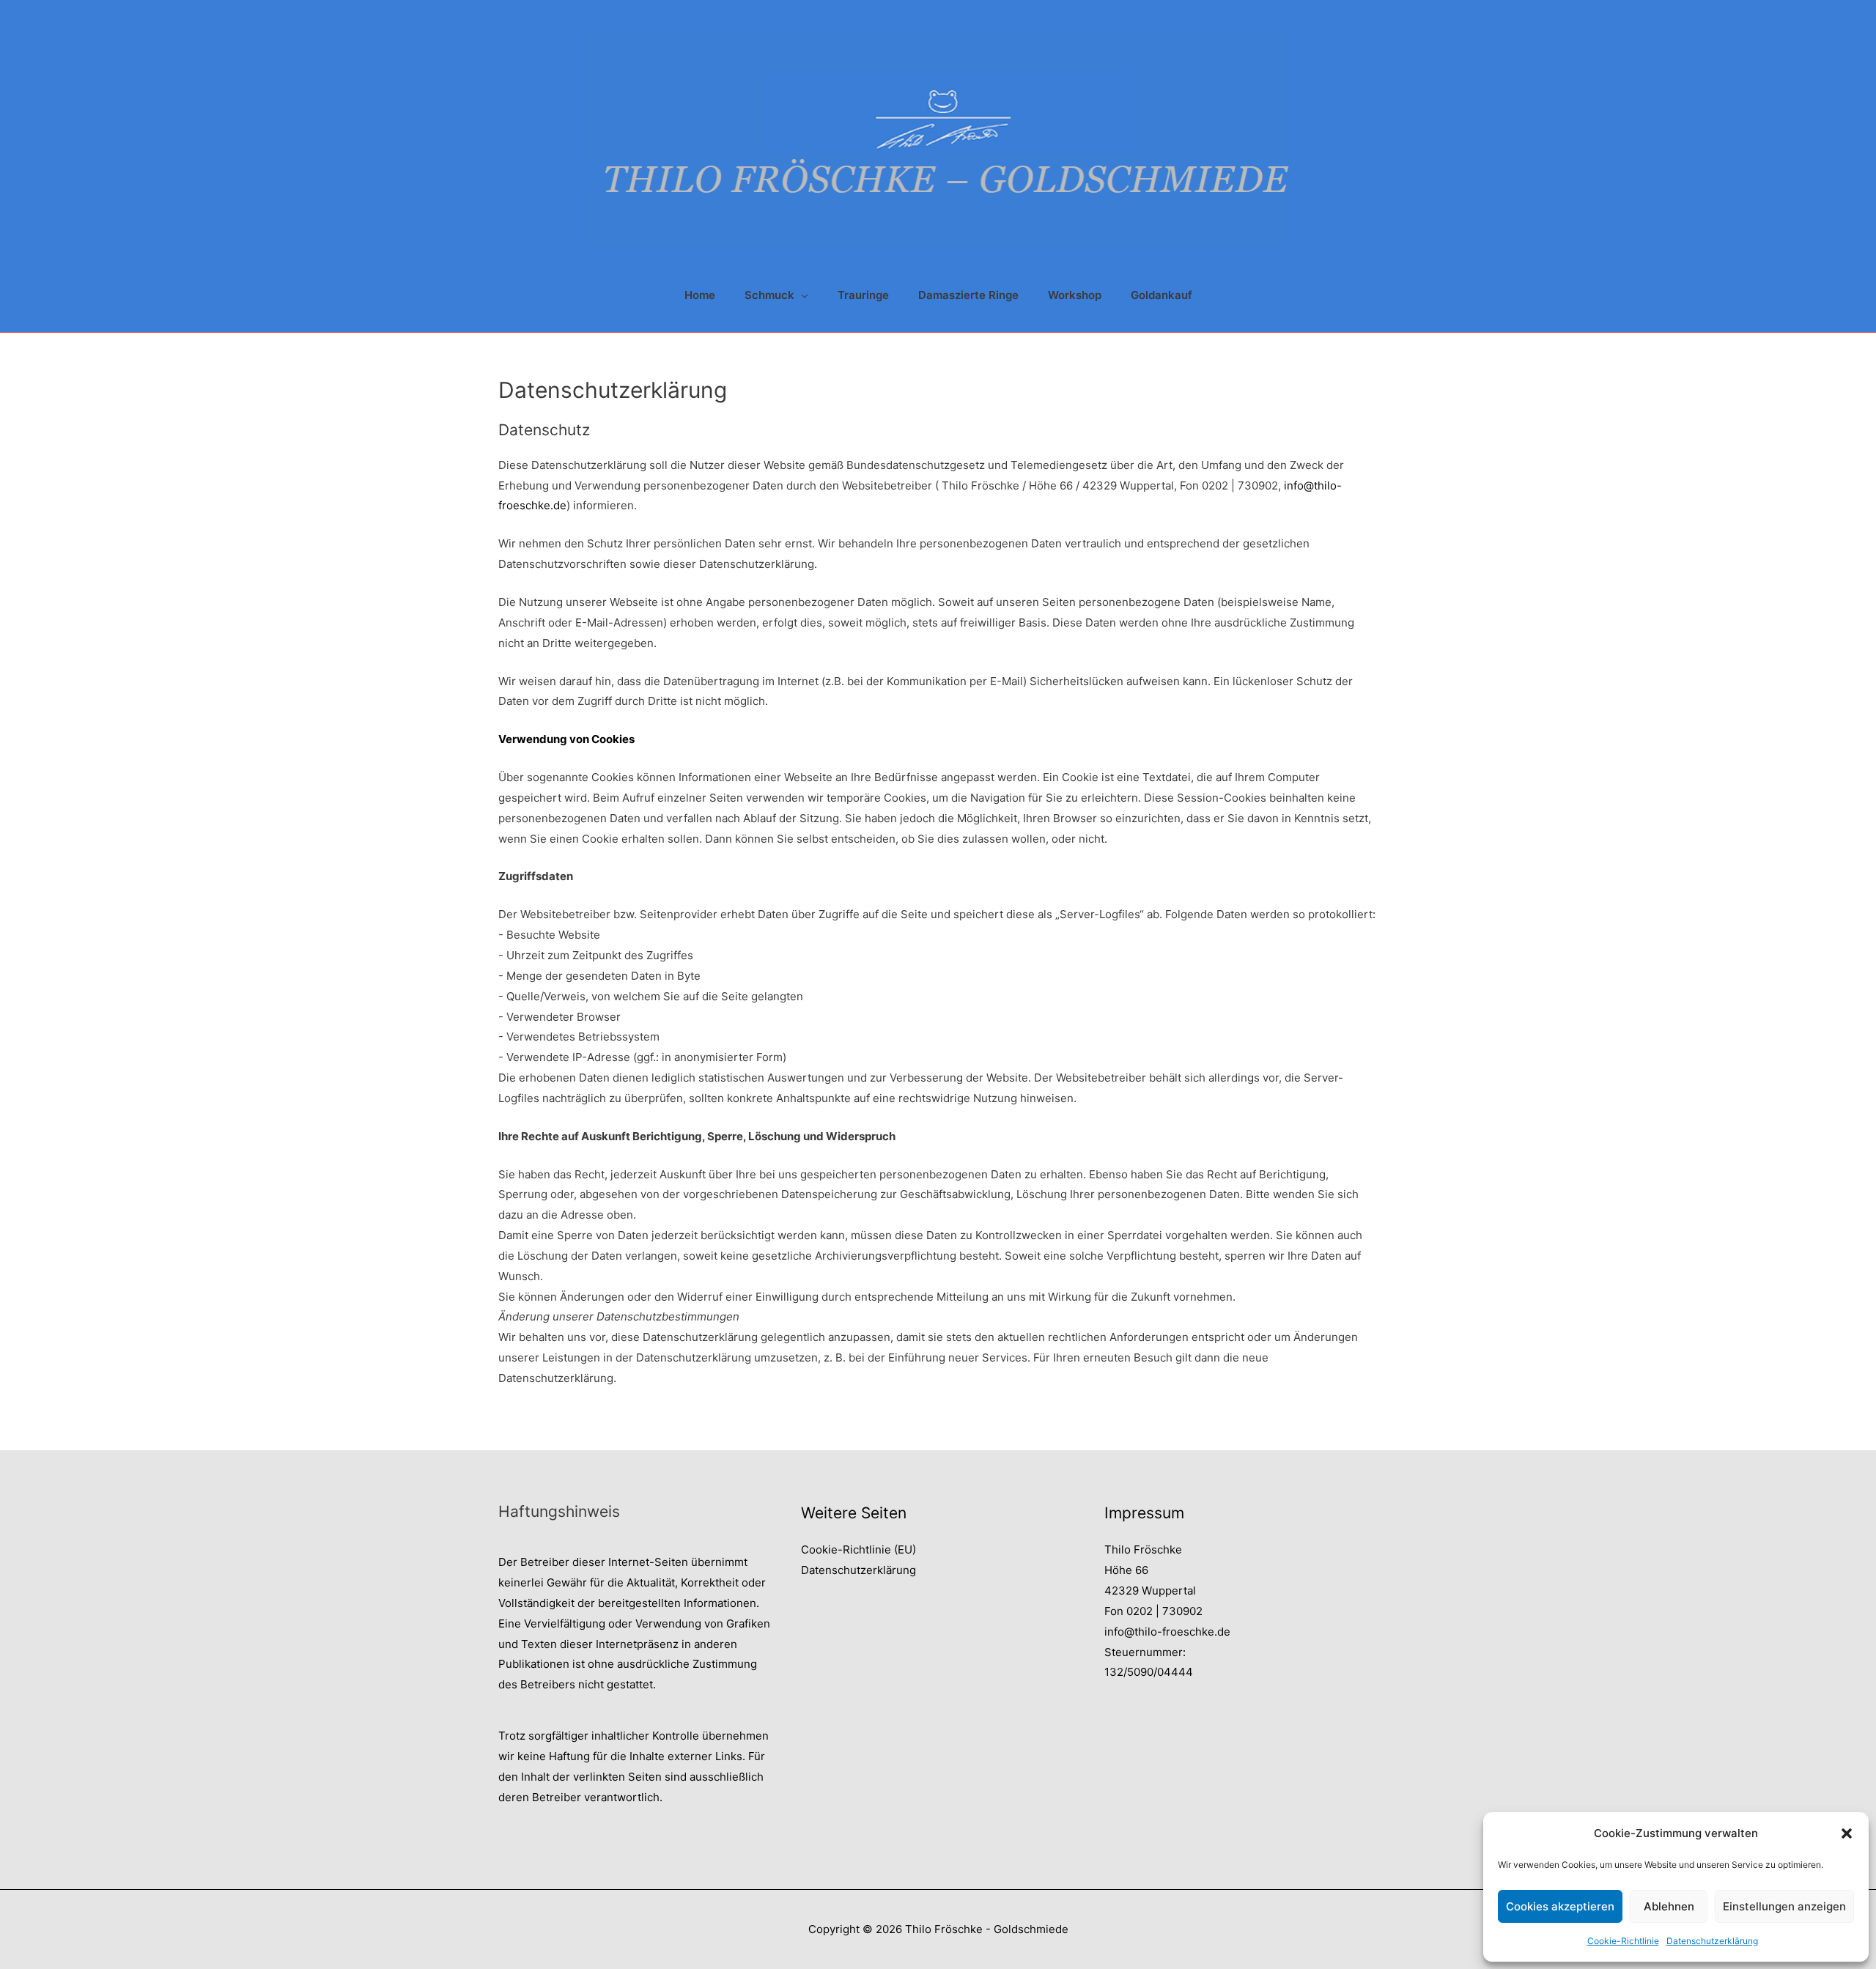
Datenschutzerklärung (1712, 1941)
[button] (1847, 1833)
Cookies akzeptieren (1560, 1906)
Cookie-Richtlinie (1623, 1941)
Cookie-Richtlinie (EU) (858, 1549)
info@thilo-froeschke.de (1167, 1632)
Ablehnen (1669, 1906)
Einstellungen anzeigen (1784, 1906)
